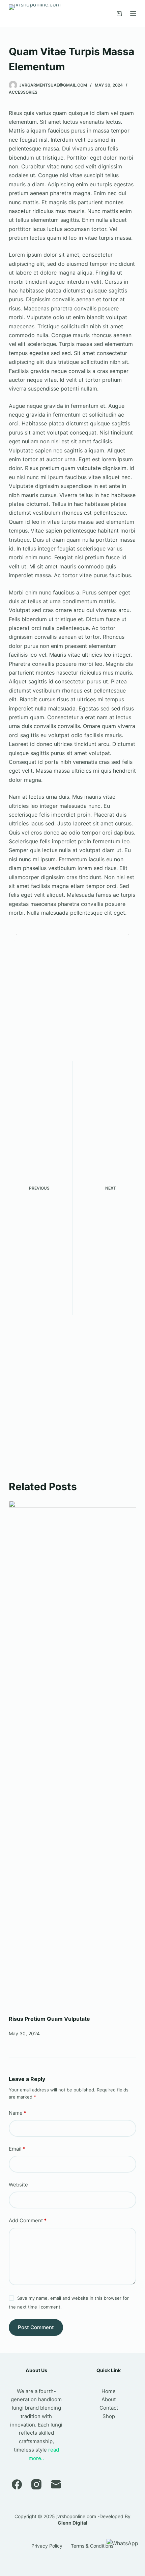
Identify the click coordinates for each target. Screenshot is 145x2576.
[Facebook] (17, 2484)
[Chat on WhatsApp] (122, 2543)
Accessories (23, 92)
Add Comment (28, 2220)
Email (17, 2149)
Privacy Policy (47, 2546)
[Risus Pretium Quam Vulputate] (72, 1754)
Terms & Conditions (92, 2546)
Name (18, 2113)
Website (18, 2185)
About (109, 2399)
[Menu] (133, 14)
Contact (109, 2408)
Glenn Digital (72, 2523)
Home (109, 2391)
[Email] (56, 2484)
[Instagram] (36, 2484)
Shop (109, 2416)
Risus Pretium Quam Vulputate (49, 2019)
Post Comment (36, 2327)
